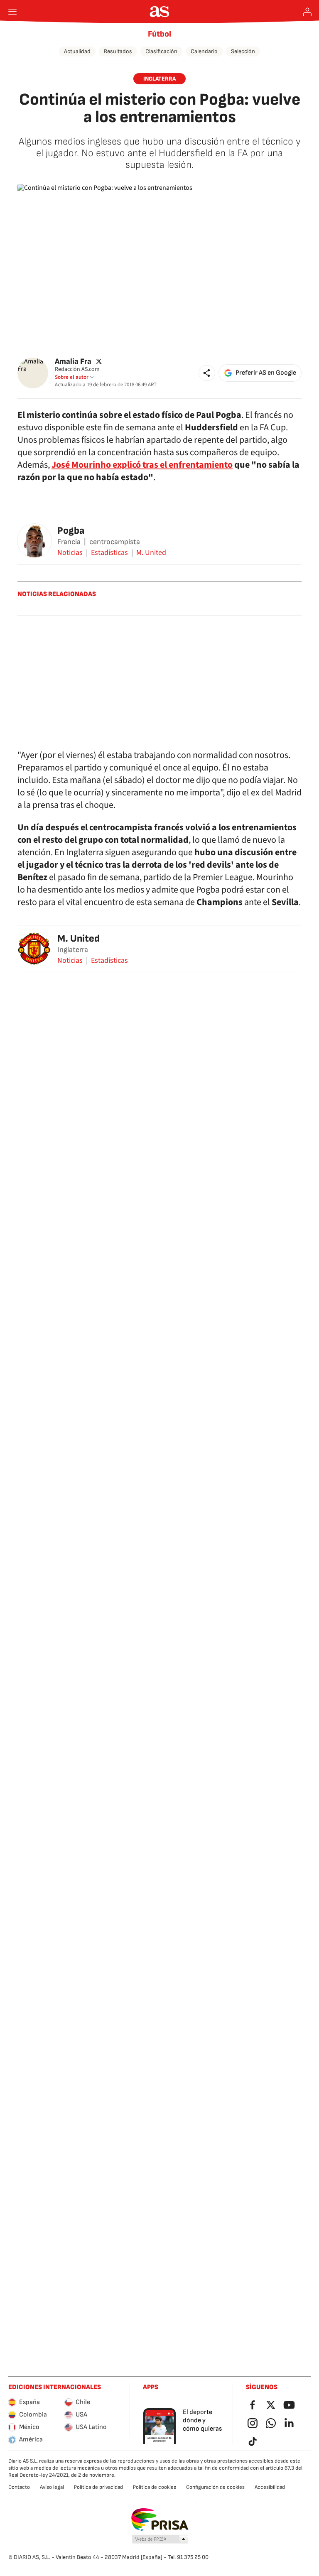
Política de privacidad (98, 2487)
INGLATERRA (159, 79)
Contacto (19, 2487)
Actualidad (77, 51)
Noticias (70, 553)
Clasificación (161, 51)
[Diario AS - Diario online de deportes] (160, 12)
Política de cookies (155, 2487)
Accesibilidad (270, 2487)
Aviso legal (52, 2487)
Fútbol (159, 34)
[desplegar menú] (12, 12)
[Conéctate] (307, 12)
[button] (207, 373)
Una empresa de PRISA (160, 2520)
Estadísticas (109, 553)
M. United (151, 553)
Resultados (118, 51)
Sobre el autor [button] (72, 377)
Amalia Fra (73, 361)
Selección (243, 51)
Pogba (71, 531)
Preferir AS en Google (266, 373)
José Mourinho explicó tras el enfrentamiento (142, 465)
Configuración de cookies (215, 2487)
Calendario (204, 51)
